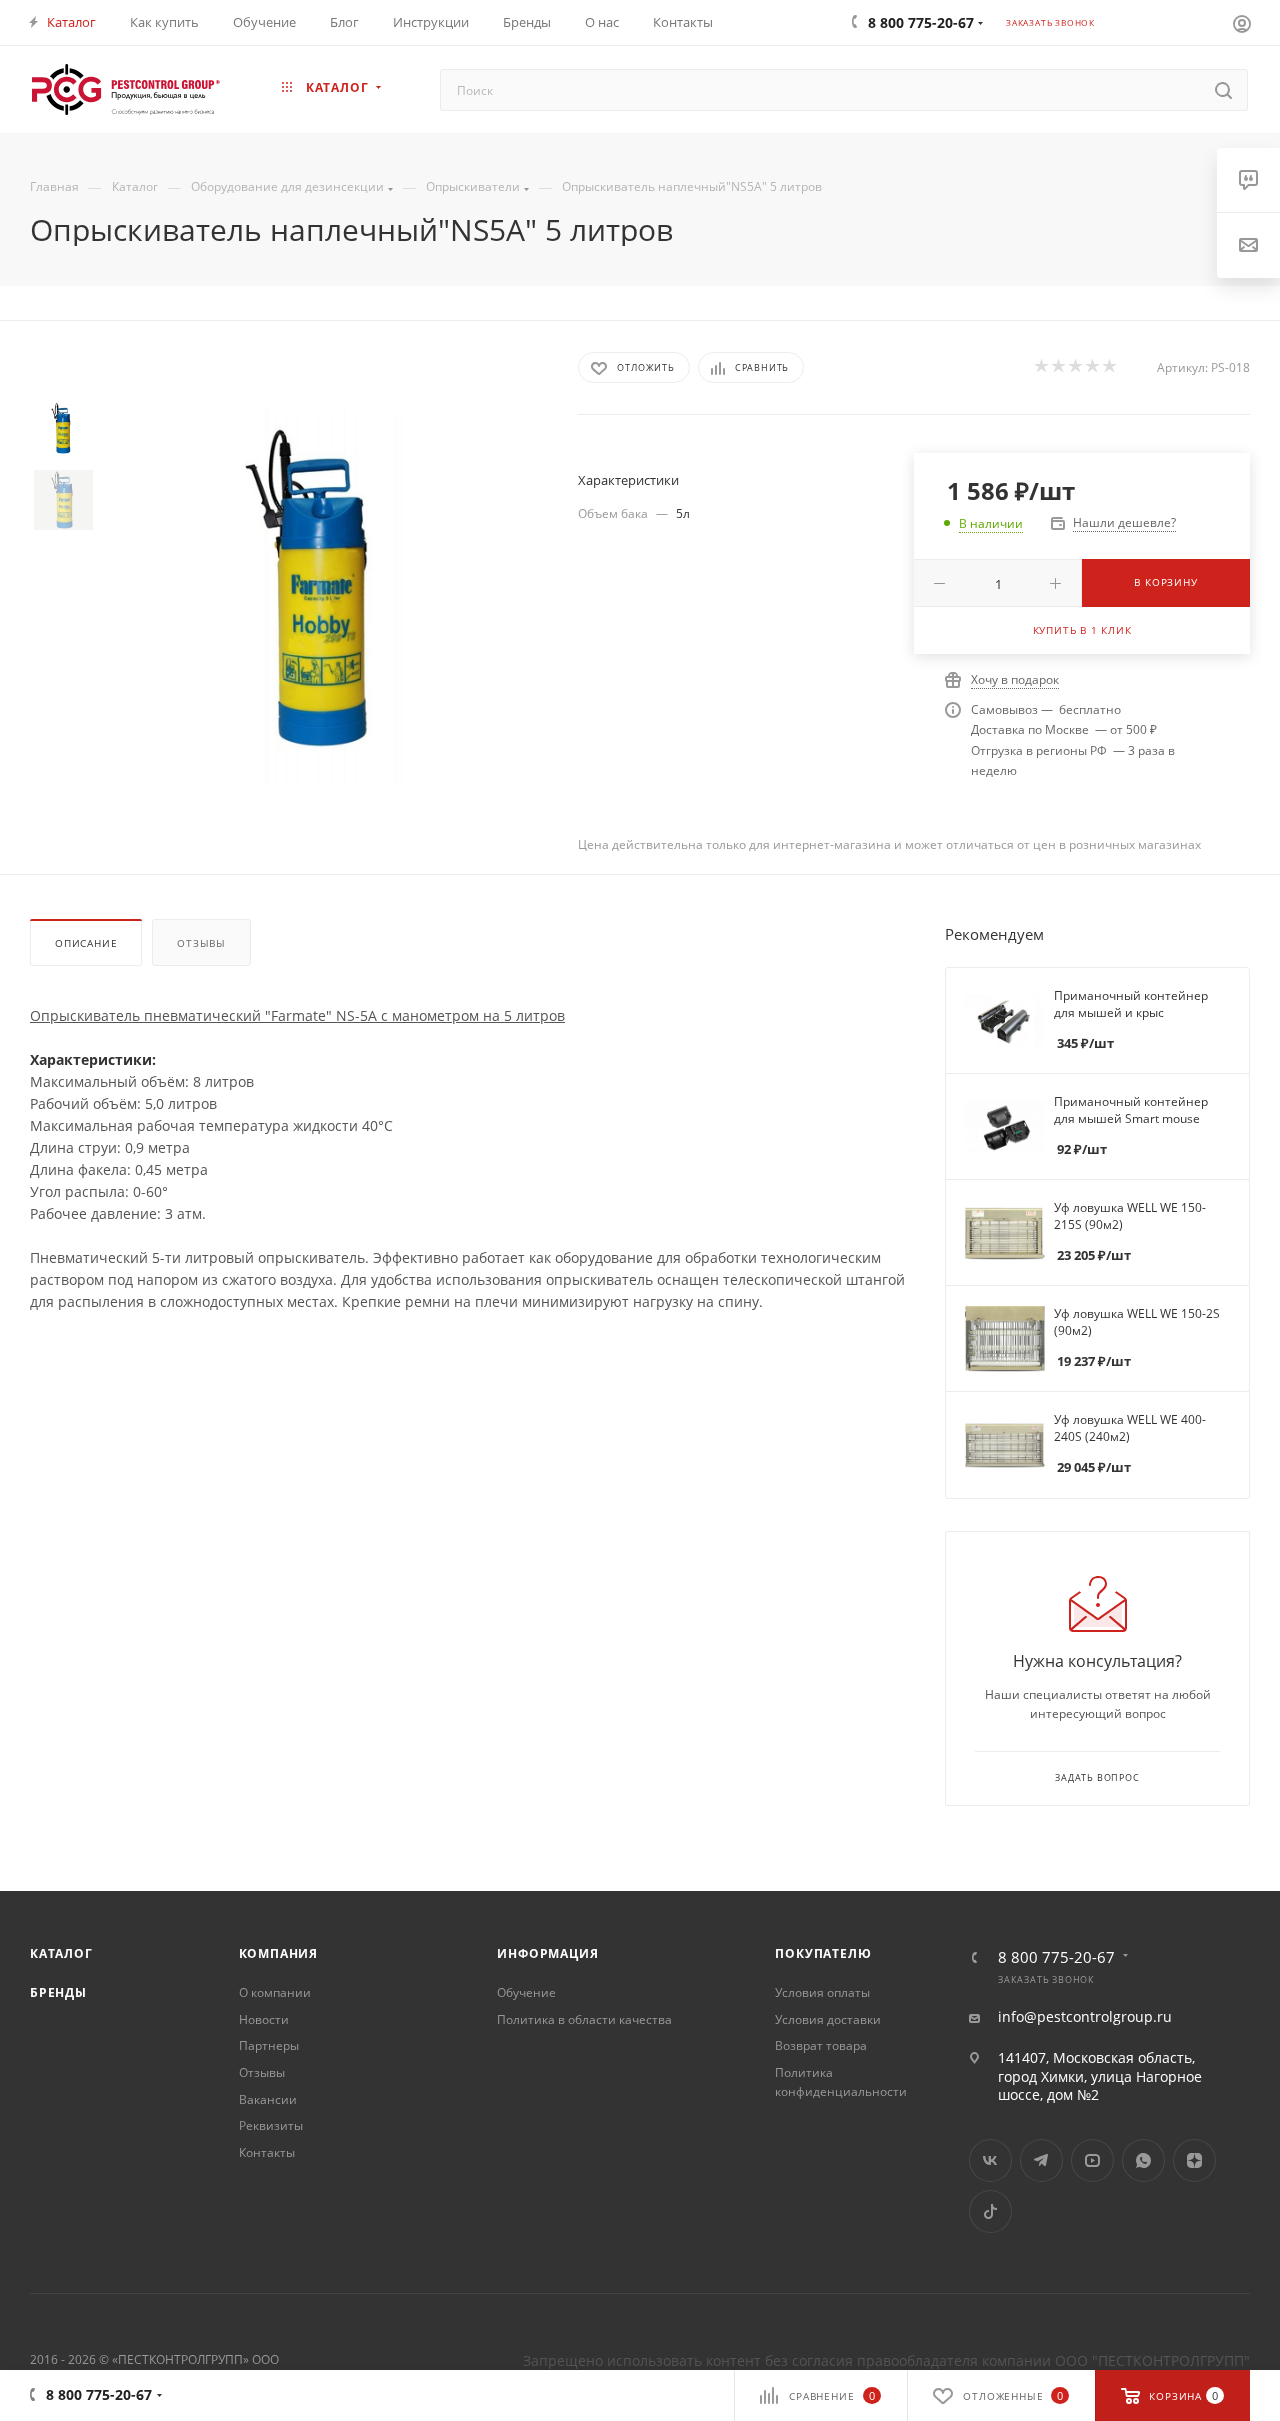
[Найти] (1223, 90)
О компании (275, 1992)
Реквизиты (271, 2125)
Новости (264, 2019)
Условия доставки (828, 2019)
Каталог (61, 1953)
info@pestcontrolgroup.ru (1085, 2017)
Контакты (267, 2152)
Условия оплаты (822, 1992)
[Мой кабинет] (1242, 23)
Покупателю (823, 1953)
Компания (278, 1953)
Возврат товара (821, 2045)
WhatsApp (1143, 2160)
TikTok (990, 2211)
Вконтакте (990, 2160)
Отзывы (201, 943)
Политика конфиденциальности (841, 2082)
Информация (547, 1953)
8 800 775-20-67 (1056, 1957)
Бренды (58, 1992)
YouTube (1092, 2160)
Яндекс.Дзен (1194, 2160)
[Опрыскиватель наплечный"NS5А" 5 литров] (319, 598)
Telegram (1041, 2160)
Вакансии (268, 2099)
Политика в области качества (584, 2019)
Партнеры (269, 2045)
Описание (86, 943)
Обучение (526, 1992)
